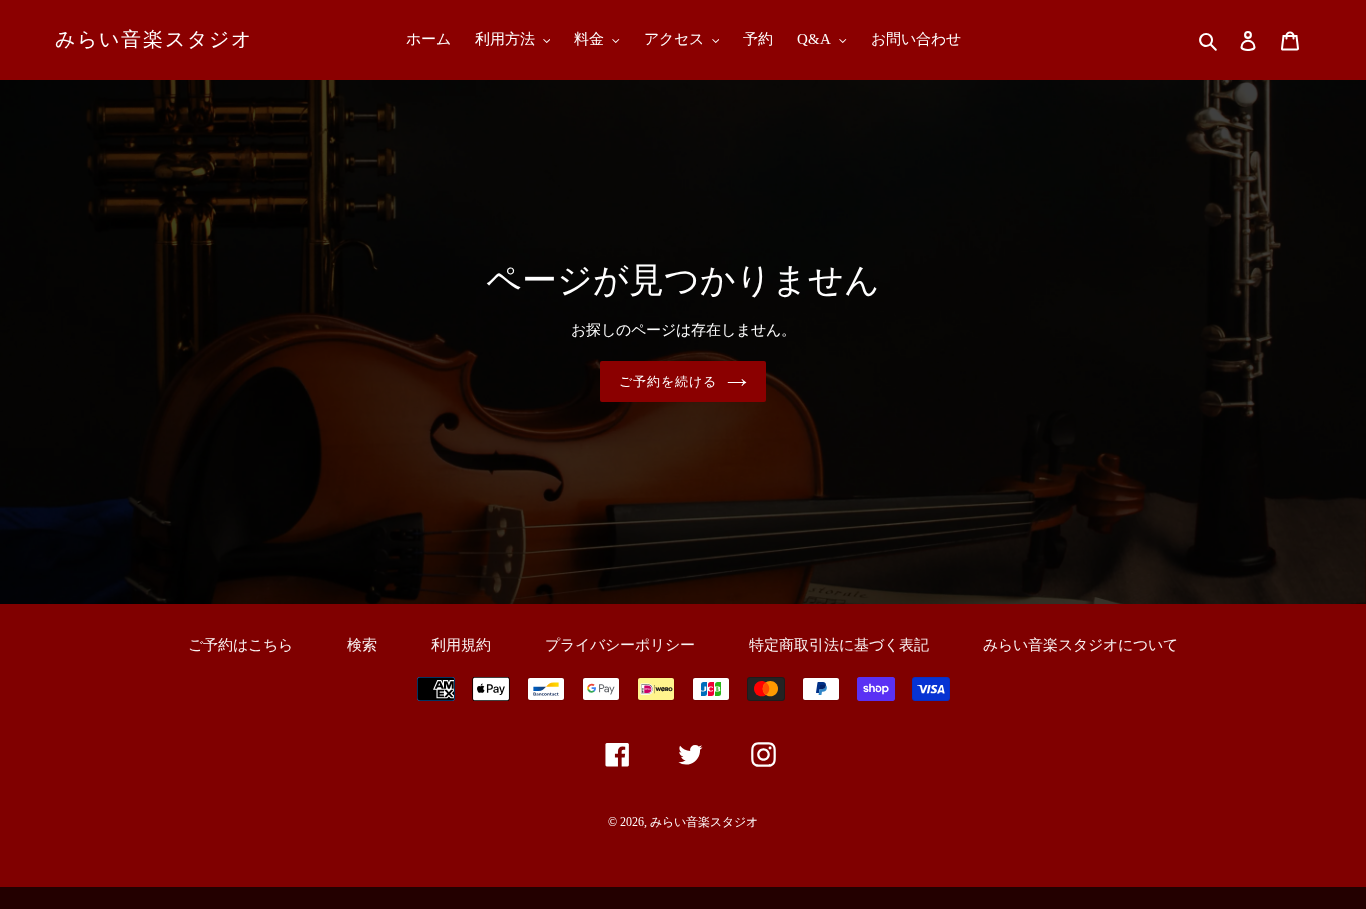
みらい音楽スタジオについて (1080, 645)
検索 (362, 645)
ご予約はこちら (240, 645)
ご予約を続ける (668, 381)
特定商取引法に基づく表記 (839, 645)
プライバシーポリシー (620, 645)
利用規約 (461, 645)
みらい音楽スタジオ (154, 39)
